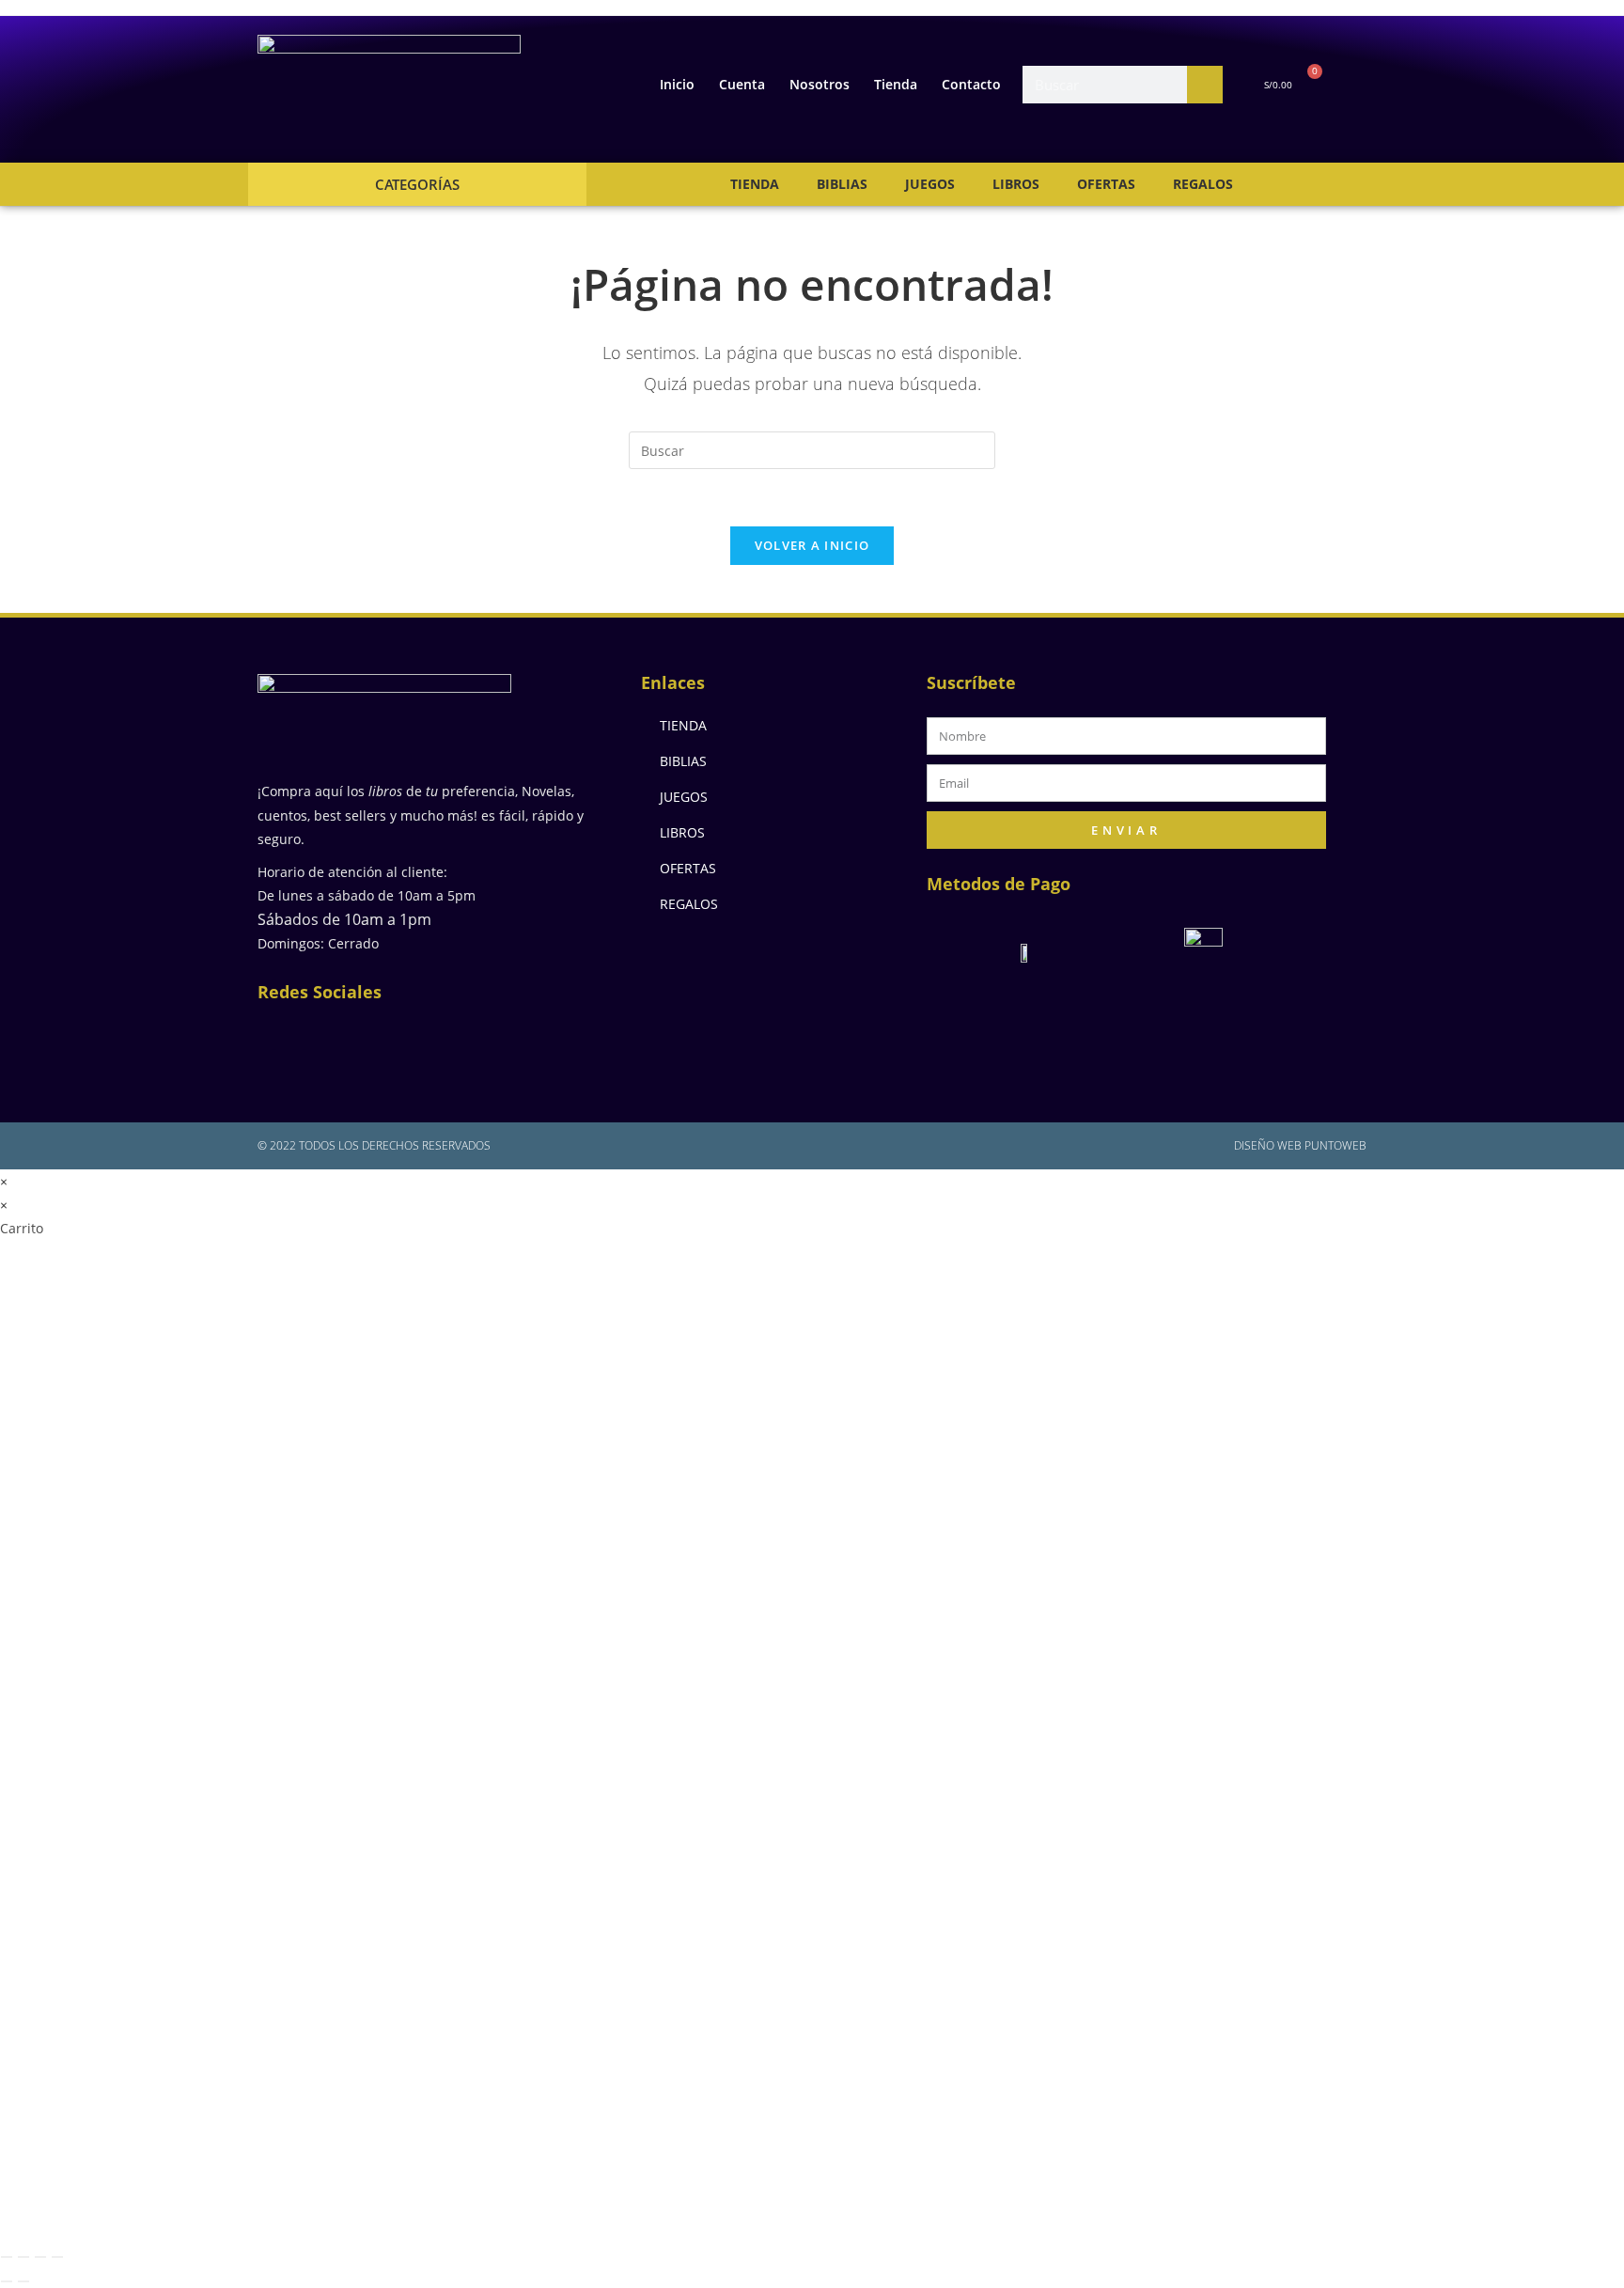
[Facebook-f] (286, 1038)
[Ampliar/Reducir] (7, 2257)
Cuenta (742, 84)
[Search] (1205, 85)
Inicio (677, 84)
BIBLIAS (842, 184)
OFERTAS (1106, 184)
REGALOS (1203, 184)
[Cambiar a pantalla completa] (23, 2257)
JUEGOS (930, 184)
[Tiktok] (530, 1038)
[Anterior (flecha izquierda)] (7, 2281)
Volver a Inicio (812, 545)
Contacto (971, 84)
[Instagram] (347, 1038)
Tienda (896, 84)
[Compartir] (40, 2257)
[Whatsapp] (469, 1038)
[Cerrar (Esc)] (57, 2257)
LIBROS (1016, 184)
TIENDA (755, 184)
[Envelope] (408, 1038)
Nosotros (820, 84)
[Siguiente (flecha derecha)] (23, 2281)
